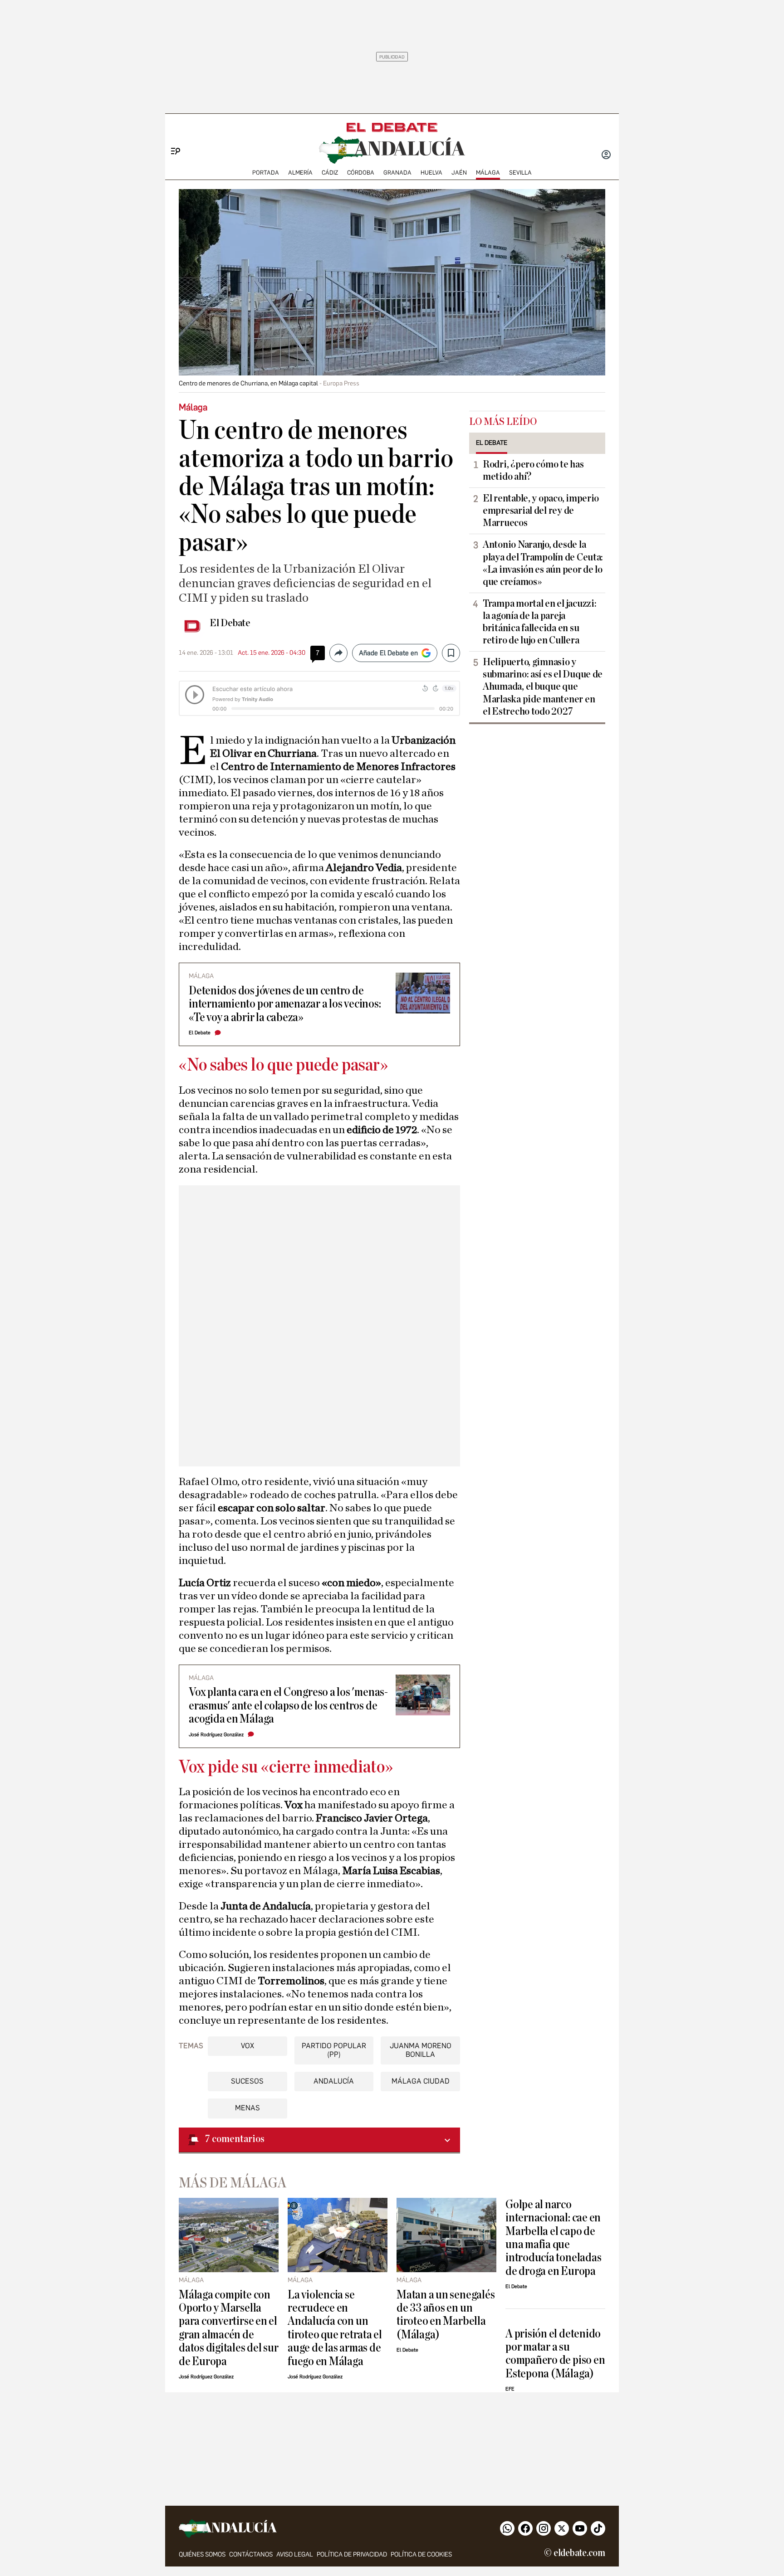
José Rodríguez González (216, 1735)
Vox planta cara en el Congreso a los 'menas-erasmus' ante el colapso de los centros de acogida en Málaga (288, 1705)
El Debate (230, 623)
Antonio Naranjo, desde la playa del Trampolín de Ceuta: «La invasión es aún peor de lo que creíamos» (543, 563)
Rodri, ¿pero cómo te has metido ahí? (533, 470)
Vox (247, 2046)
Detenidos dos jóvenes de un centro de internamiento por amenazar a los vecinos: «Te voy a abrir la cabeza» (285, 1004)
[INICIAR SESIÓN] (606, 156)
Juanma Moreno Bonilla (421, 2050)
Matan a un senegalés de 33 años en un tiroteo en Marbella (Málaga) (446, 2315)
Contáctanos (251, 2554)
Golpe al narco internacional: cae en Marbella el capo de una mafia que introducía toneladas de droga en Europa (553, 2238)
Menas (247, 2108)
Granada (397, 173)
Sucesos (247, 2081)
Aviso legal (295, 2554)
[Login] (606, 156)
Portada (266, 173)
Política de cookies (421, 2554)
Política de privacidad (352, 2554)
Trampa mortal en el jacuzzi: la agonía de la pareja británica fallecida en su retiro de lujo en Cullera (539, 622)
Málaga (488, 173)
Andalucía (334, 2081)
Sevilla (520, 173)
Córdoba (361, 173)
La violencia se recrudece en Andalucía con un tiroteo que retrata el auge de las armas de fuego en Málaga (335, 2328)
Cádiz (330, 173)
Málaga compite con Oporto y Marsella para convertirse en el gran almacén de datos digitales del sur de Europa (229, 2328)
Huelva (431, 173)
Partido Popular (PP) (334, 2050)
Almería (300, 173)
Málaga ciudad (421, 2081)
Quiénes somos (202, 2554)
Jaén (459, 173)
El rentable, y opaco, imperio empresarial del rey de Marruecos (541, 511)
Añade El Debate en (388, 653)
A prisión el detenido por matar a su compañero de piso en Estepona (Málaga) (555, 2354)
